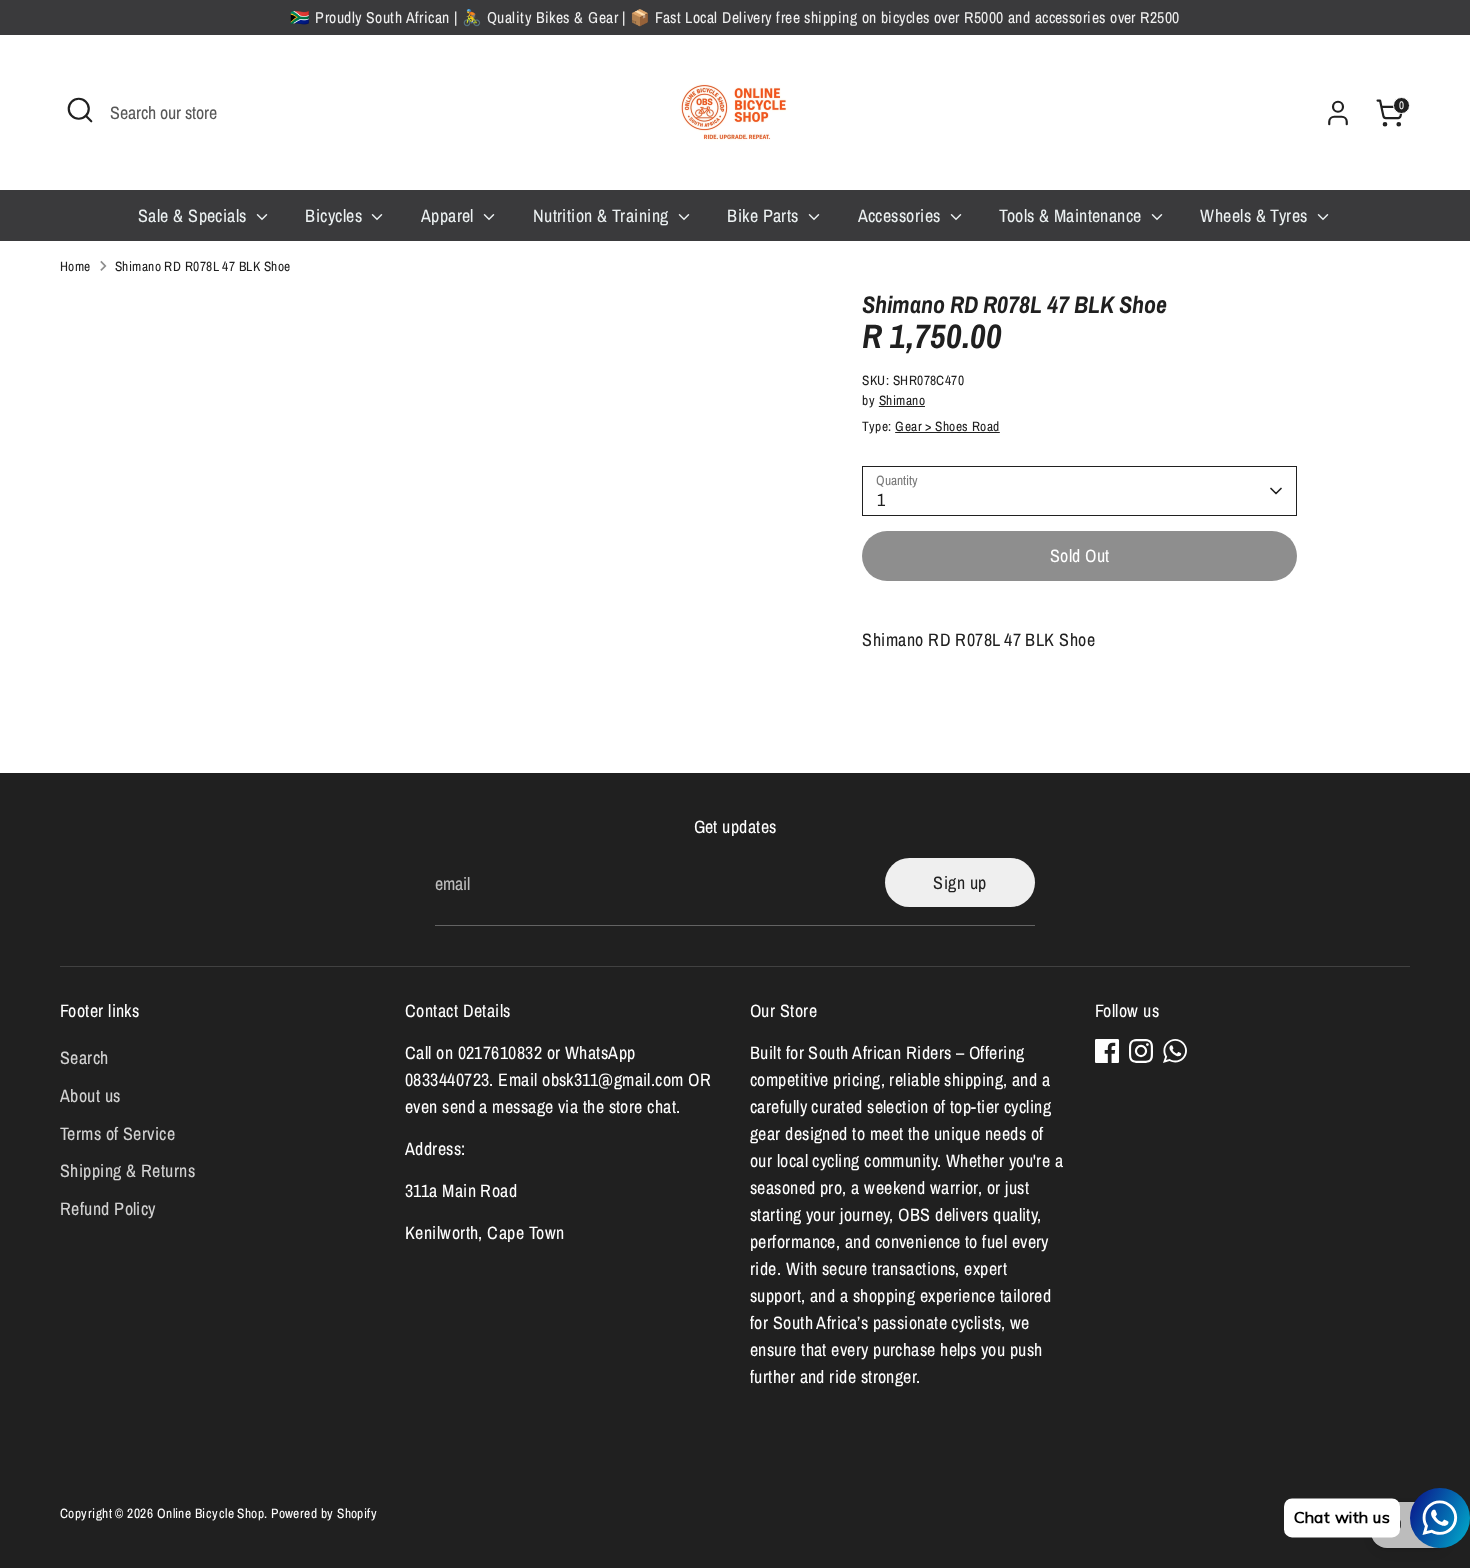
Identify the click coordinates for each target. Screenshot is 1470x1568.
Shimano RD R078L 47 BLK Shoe (203, 266)
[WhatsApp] (1175, 1051)
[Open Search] (80, 110)
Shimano (902, 400)
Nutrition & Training (603, 215)
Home (75, 266)
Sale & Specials (194, 215)
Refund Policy (108, 1208)
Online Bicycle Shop (211, 1513)
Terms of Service (117, 1133)
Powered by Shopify (324, 1513)
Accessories (901, 215)
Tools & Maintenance (1072, 215)
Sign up (959, 882)
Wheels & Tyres (1256, 215)
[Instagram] (1141, 1051)
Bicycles (335, 215)
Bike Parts (765, 215)
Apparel (450, 215)
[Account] (1338, 113)
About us (90, 1095)
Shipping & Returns (127, 1170)
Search (84, 1057)
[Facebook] (1107, 1051)
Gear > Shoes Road (947, 426)
